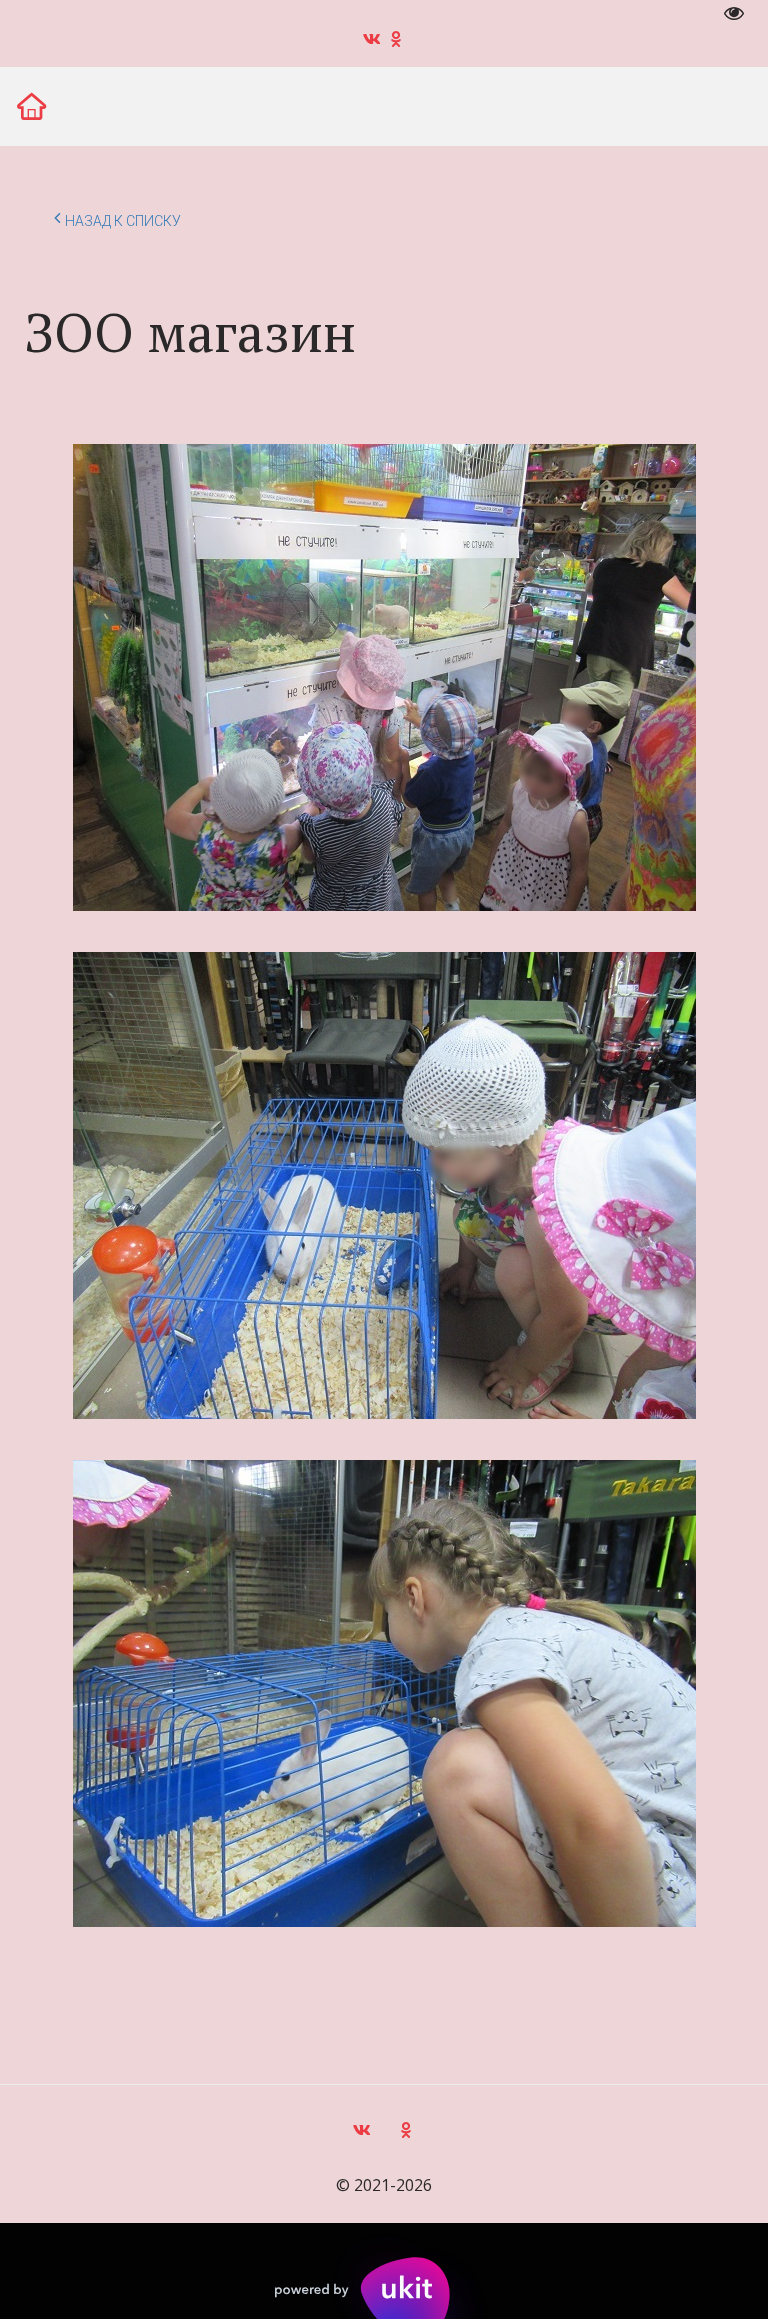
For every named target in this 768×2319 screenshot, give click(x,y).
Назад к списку (123, 221)
